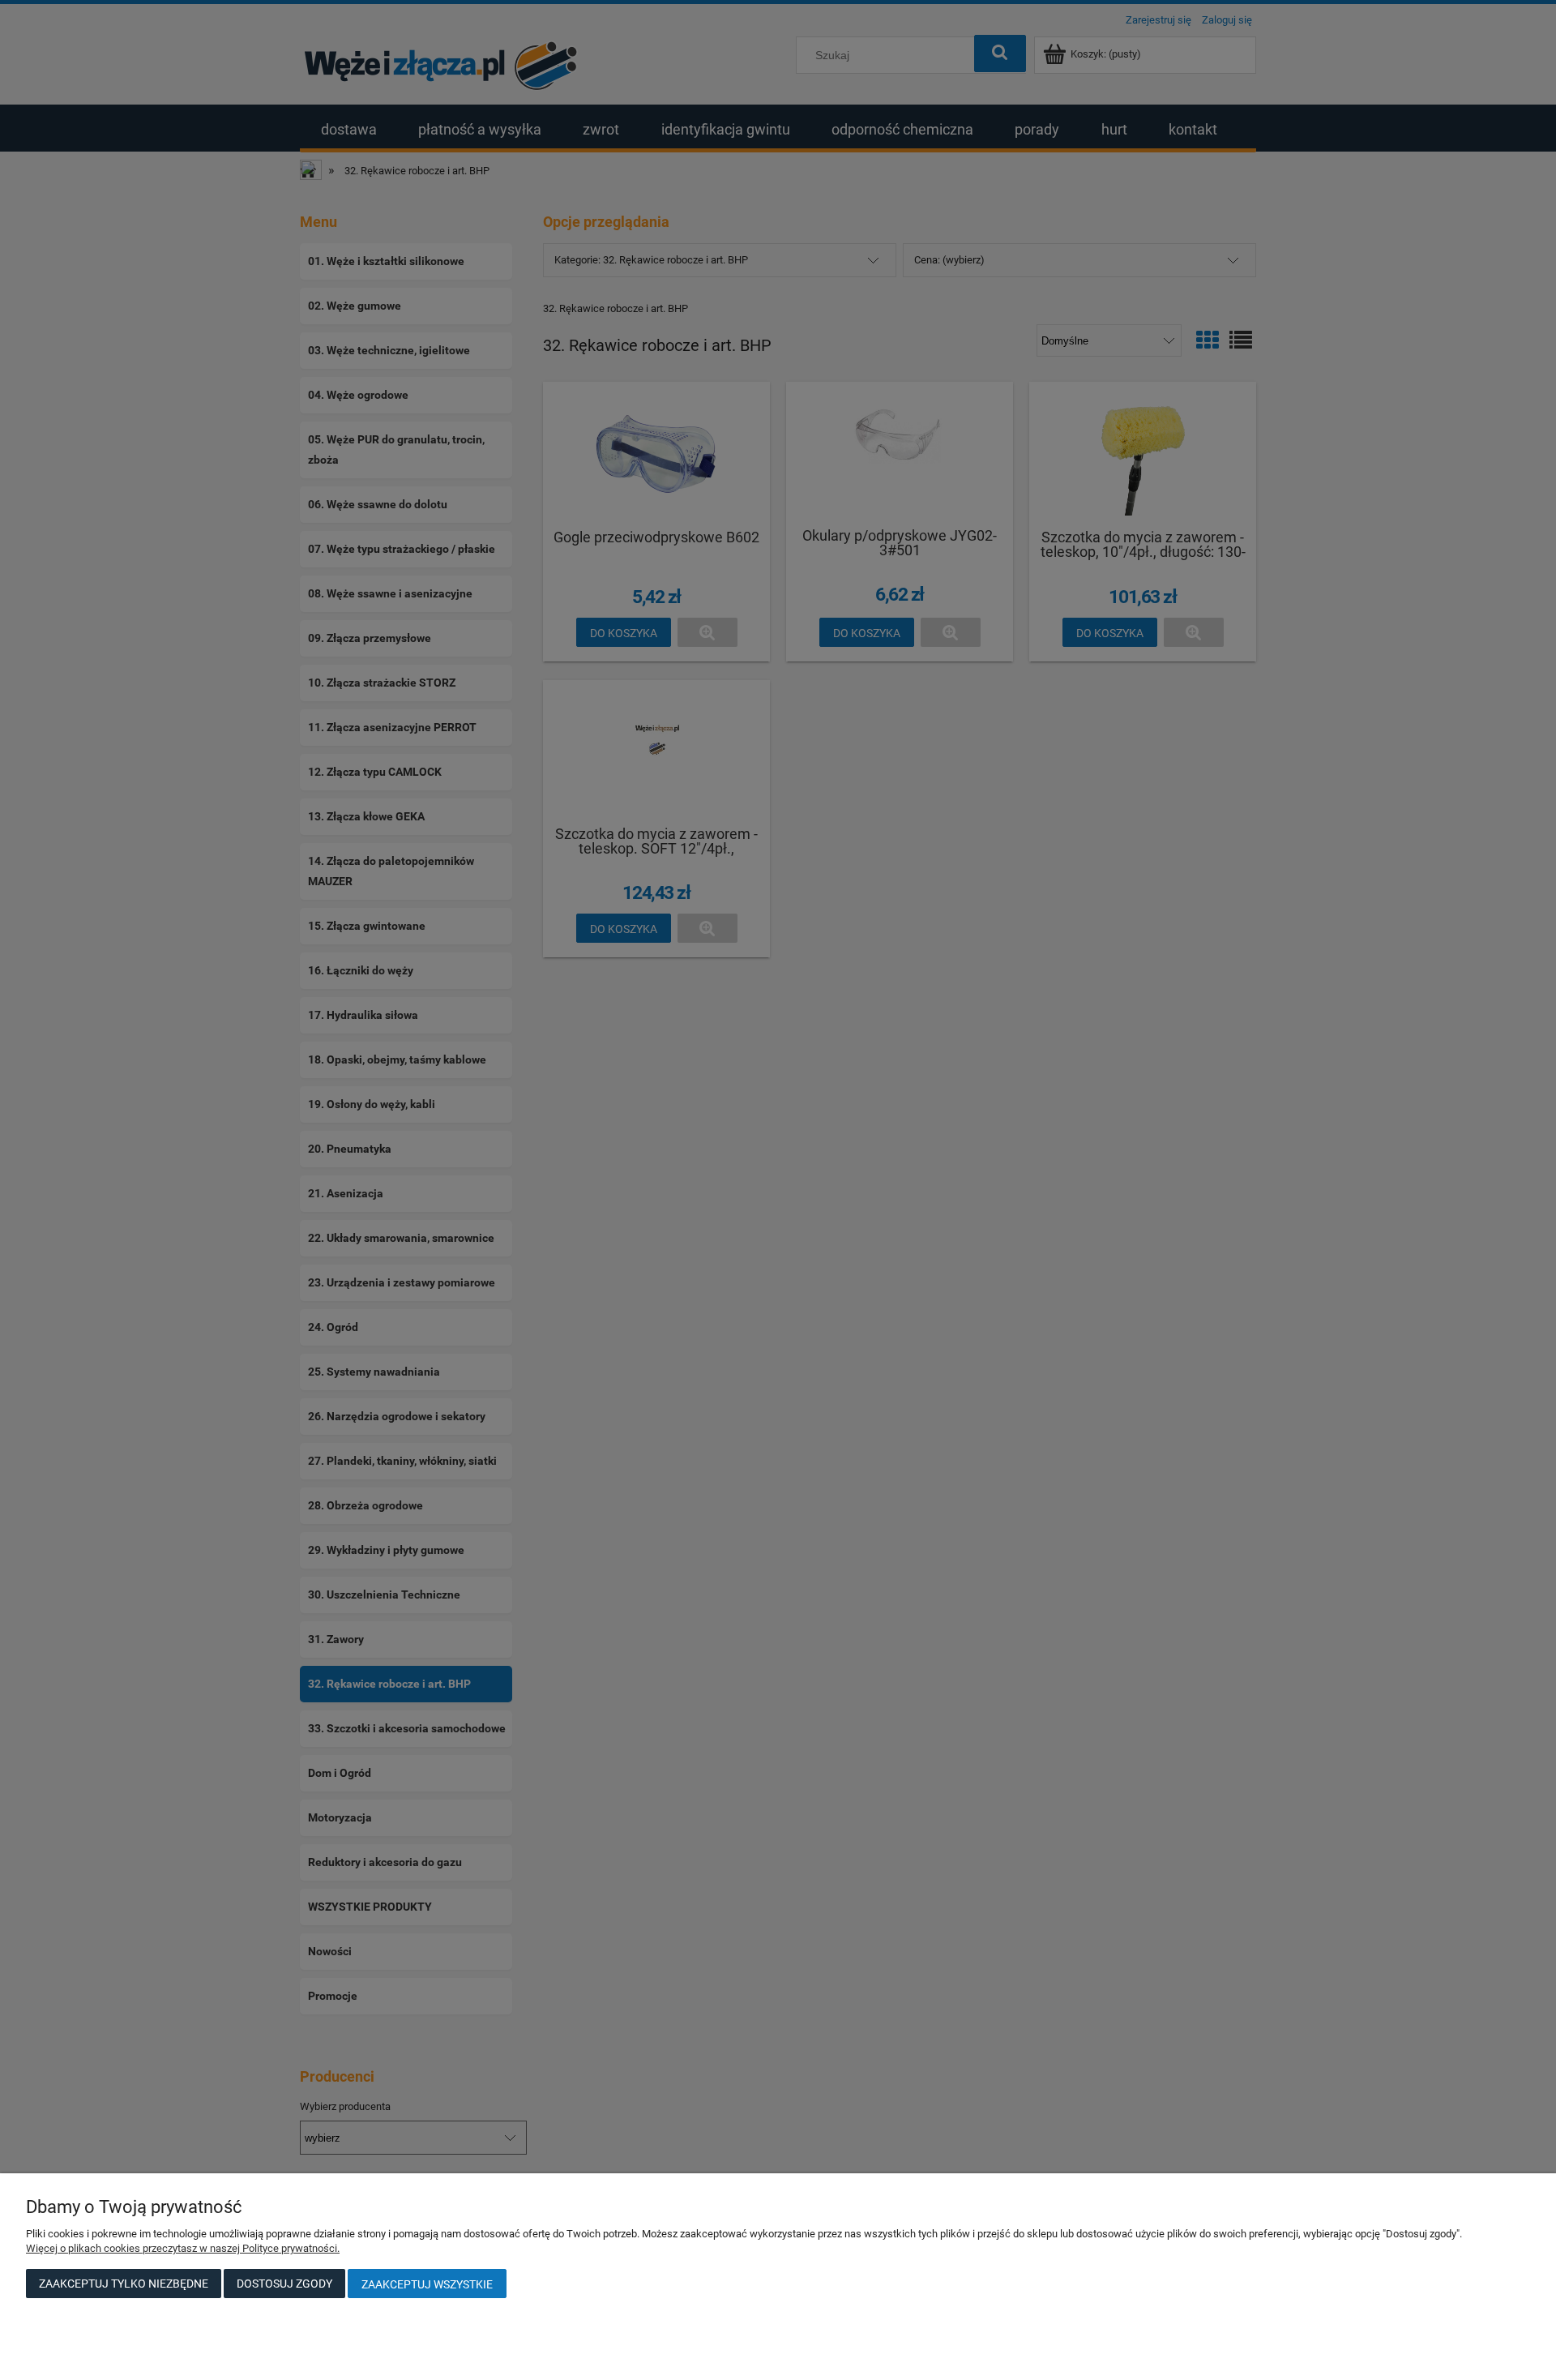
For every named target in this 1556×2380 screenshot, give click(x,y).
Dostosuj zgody (284, 2284)
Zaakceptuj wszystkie (427, 2284)
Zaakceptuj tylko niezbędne (124, 2284)
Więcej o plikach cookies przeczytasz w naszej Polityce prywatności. (183, 2248)
